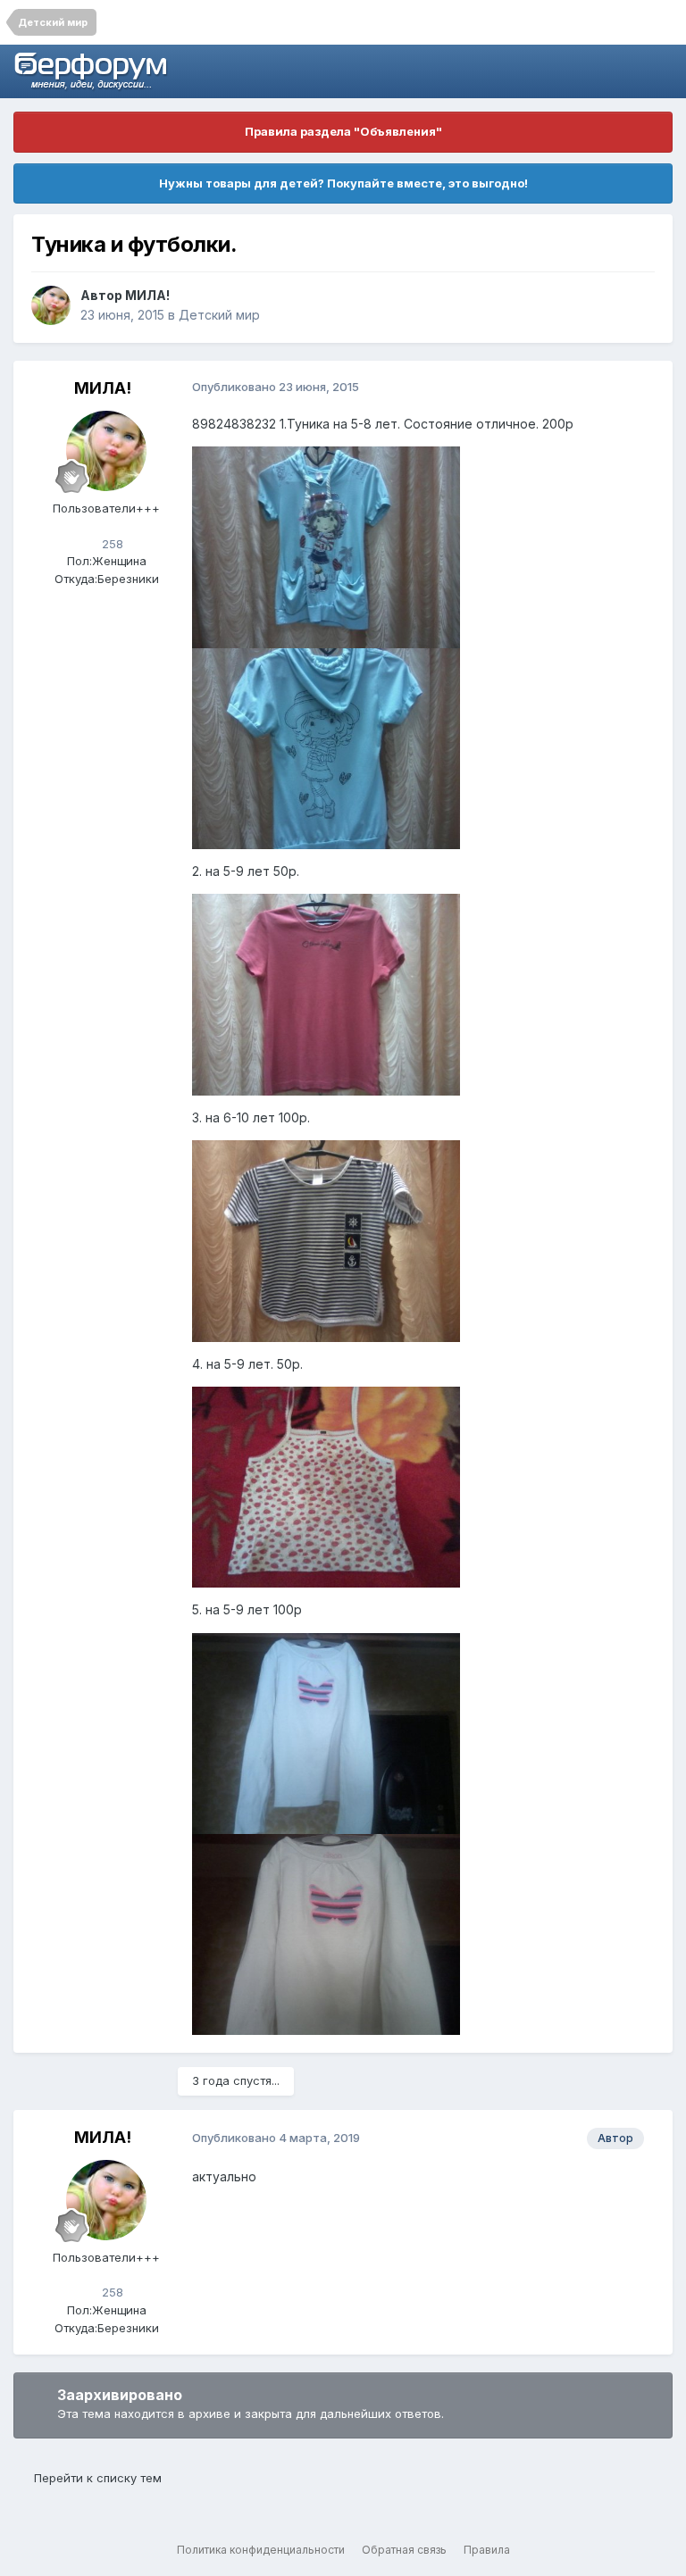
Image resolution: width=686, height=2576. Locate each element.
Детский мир (219, 315)
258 (111, 544)
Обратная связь (404, 2550)
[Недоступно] (326, 546)
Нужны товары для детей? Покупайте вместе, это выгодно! (343, 183)
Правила (487, 2550)
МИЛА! (147, 295)
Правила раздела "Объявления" (343, 131)
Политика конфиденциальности (261, 2550)
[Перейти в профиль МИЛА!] (51, 305)
